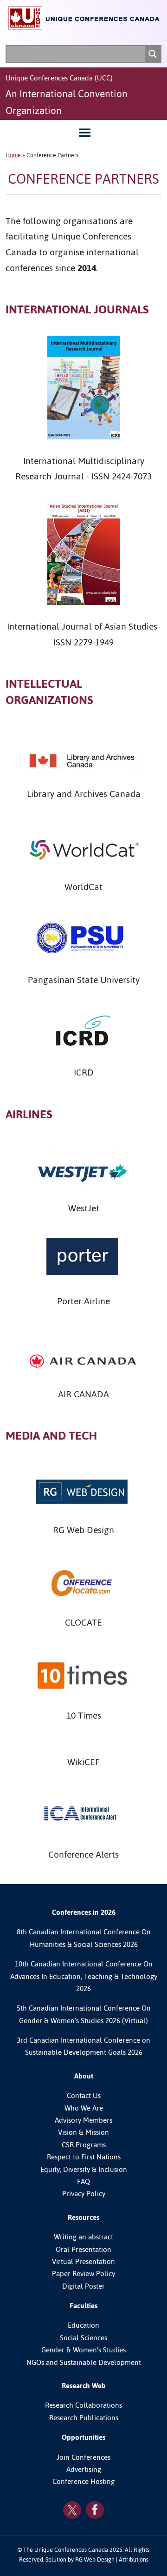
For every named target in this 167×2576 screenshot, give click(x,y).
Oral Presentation (83, 2250)
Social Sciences (83, 2338)
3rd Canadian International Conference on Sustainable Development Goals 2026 (83, 2046)
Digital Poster (83, 2286)
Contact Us (84, 2096)
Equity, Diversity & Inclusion (84, 2170)
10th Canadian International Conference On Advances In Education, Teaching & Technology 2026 (84, 1976)
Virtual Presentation (83, 2262)
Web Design (99, 2559)
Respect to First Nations (84, 2157)
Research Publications (84, 2418)
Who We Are (84, 2108)
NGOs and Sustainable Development (84, 2363)
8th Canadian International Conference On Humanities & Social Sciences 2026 (84, 1938)
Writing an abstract (83, 2237)
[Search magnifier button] (153, 54)
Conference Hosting (83, 2482)
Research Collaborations (83, 2405)
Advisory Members (83, 2120)
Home (13, 155)
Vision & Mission (83, 2132)
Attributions (134, 2559)
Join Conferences (83, 2457)
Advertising (84, 2470)
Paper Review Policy (83, 2274)
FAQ (83, 2182)
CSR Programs (84, 2145)
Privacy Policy (84, 2194)
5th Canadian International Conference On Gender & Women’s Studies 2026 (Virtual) (84, 2014)
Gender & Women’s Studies (83, 2350)
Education (83, 2325)
